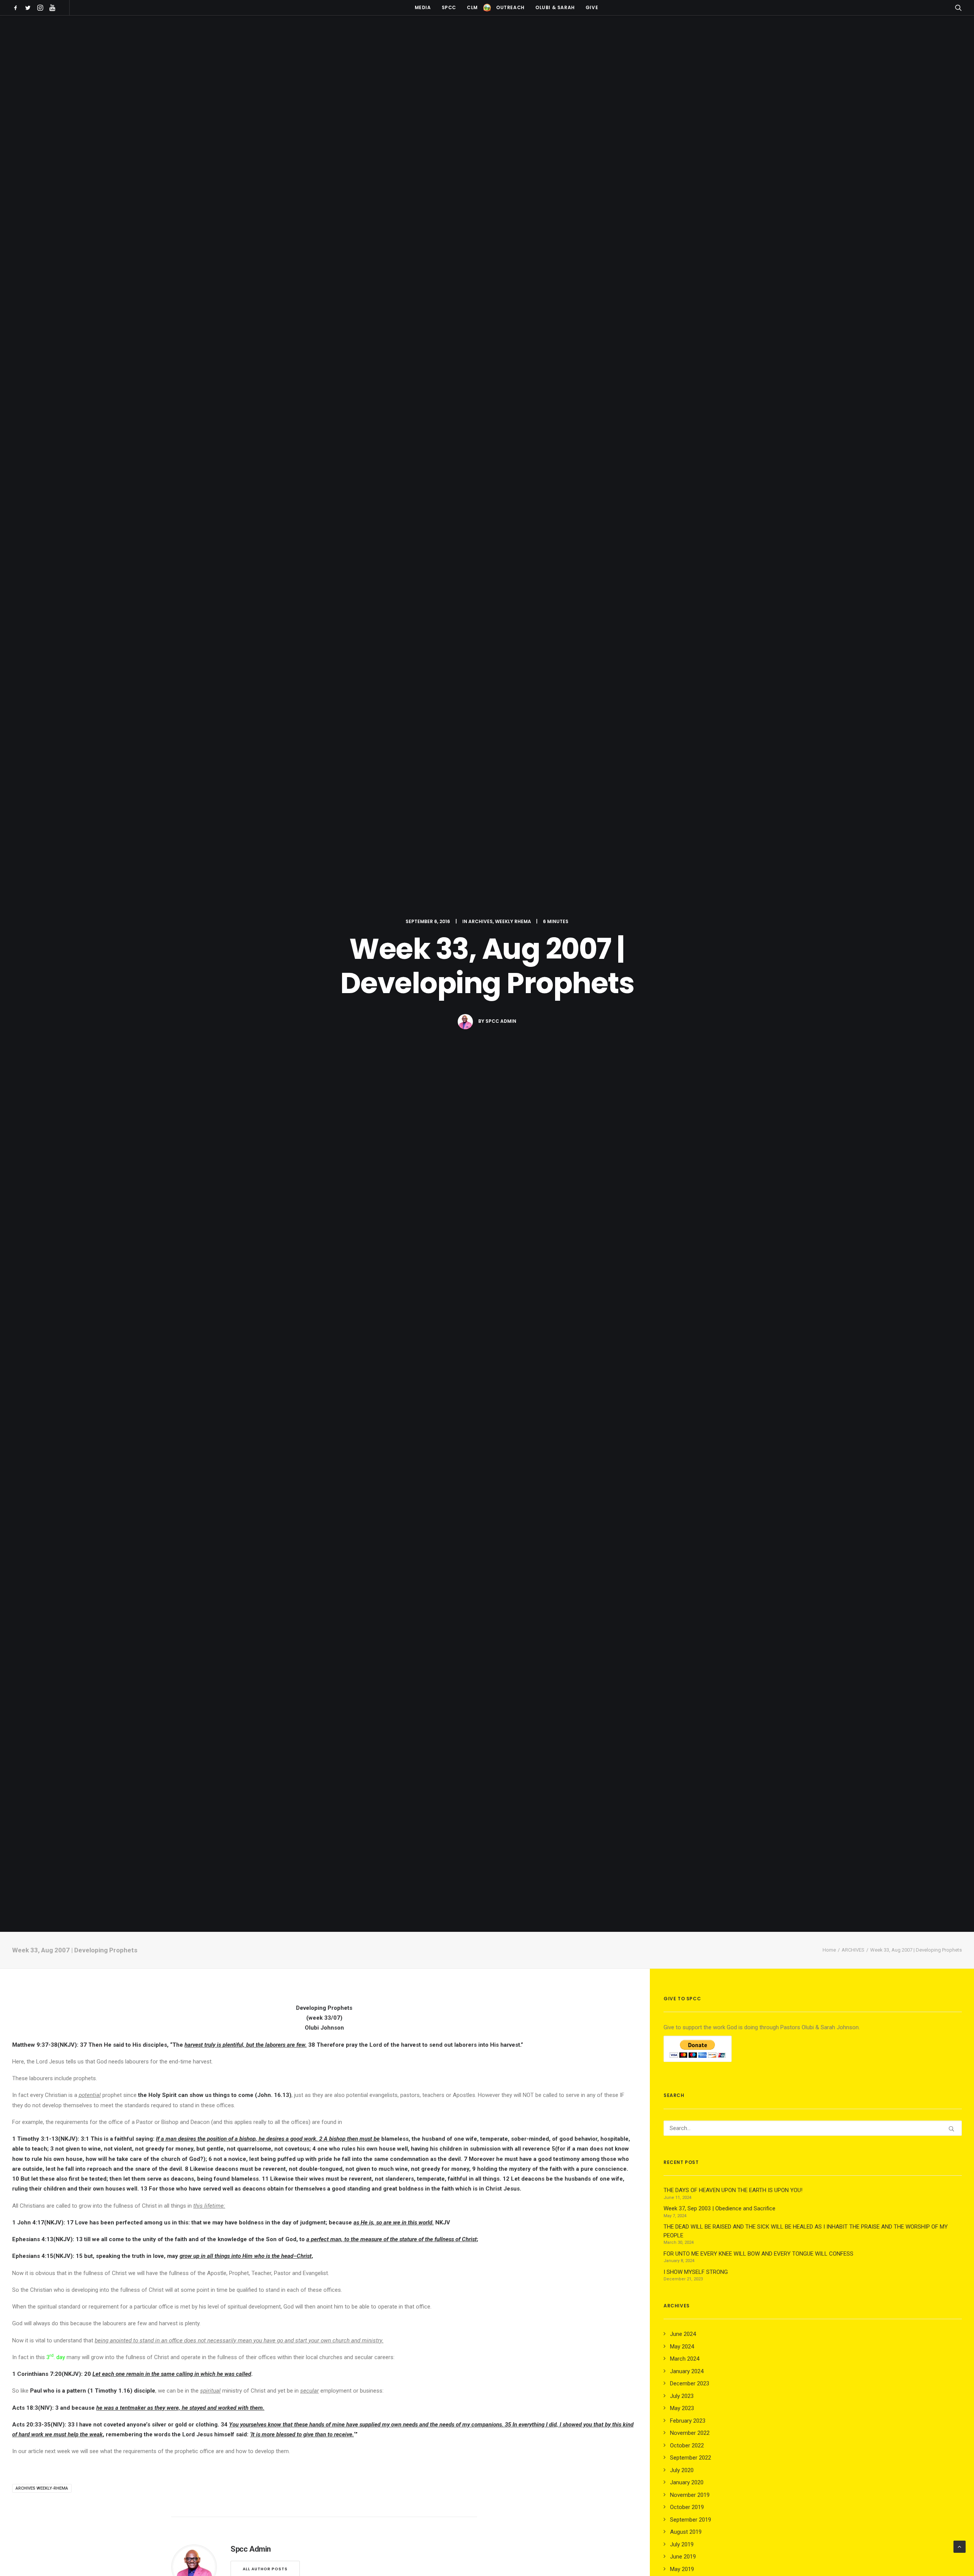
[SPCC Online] (487, 8)
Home (829, 1950)
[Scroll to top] (960, 2546)
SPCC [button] (449, 7)
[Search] (813, 2128)
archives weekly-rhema (42, 2488)
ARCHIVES (481, 921)
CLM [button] (472, 7)
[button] (17, 8)
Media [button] (423, 7)
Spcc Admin (501, 1021)
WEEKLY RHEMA (513, 921)
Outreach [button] (510, 7)
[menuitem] (17, 8)
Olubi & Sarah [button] (555, 7)
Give (592, 7)
